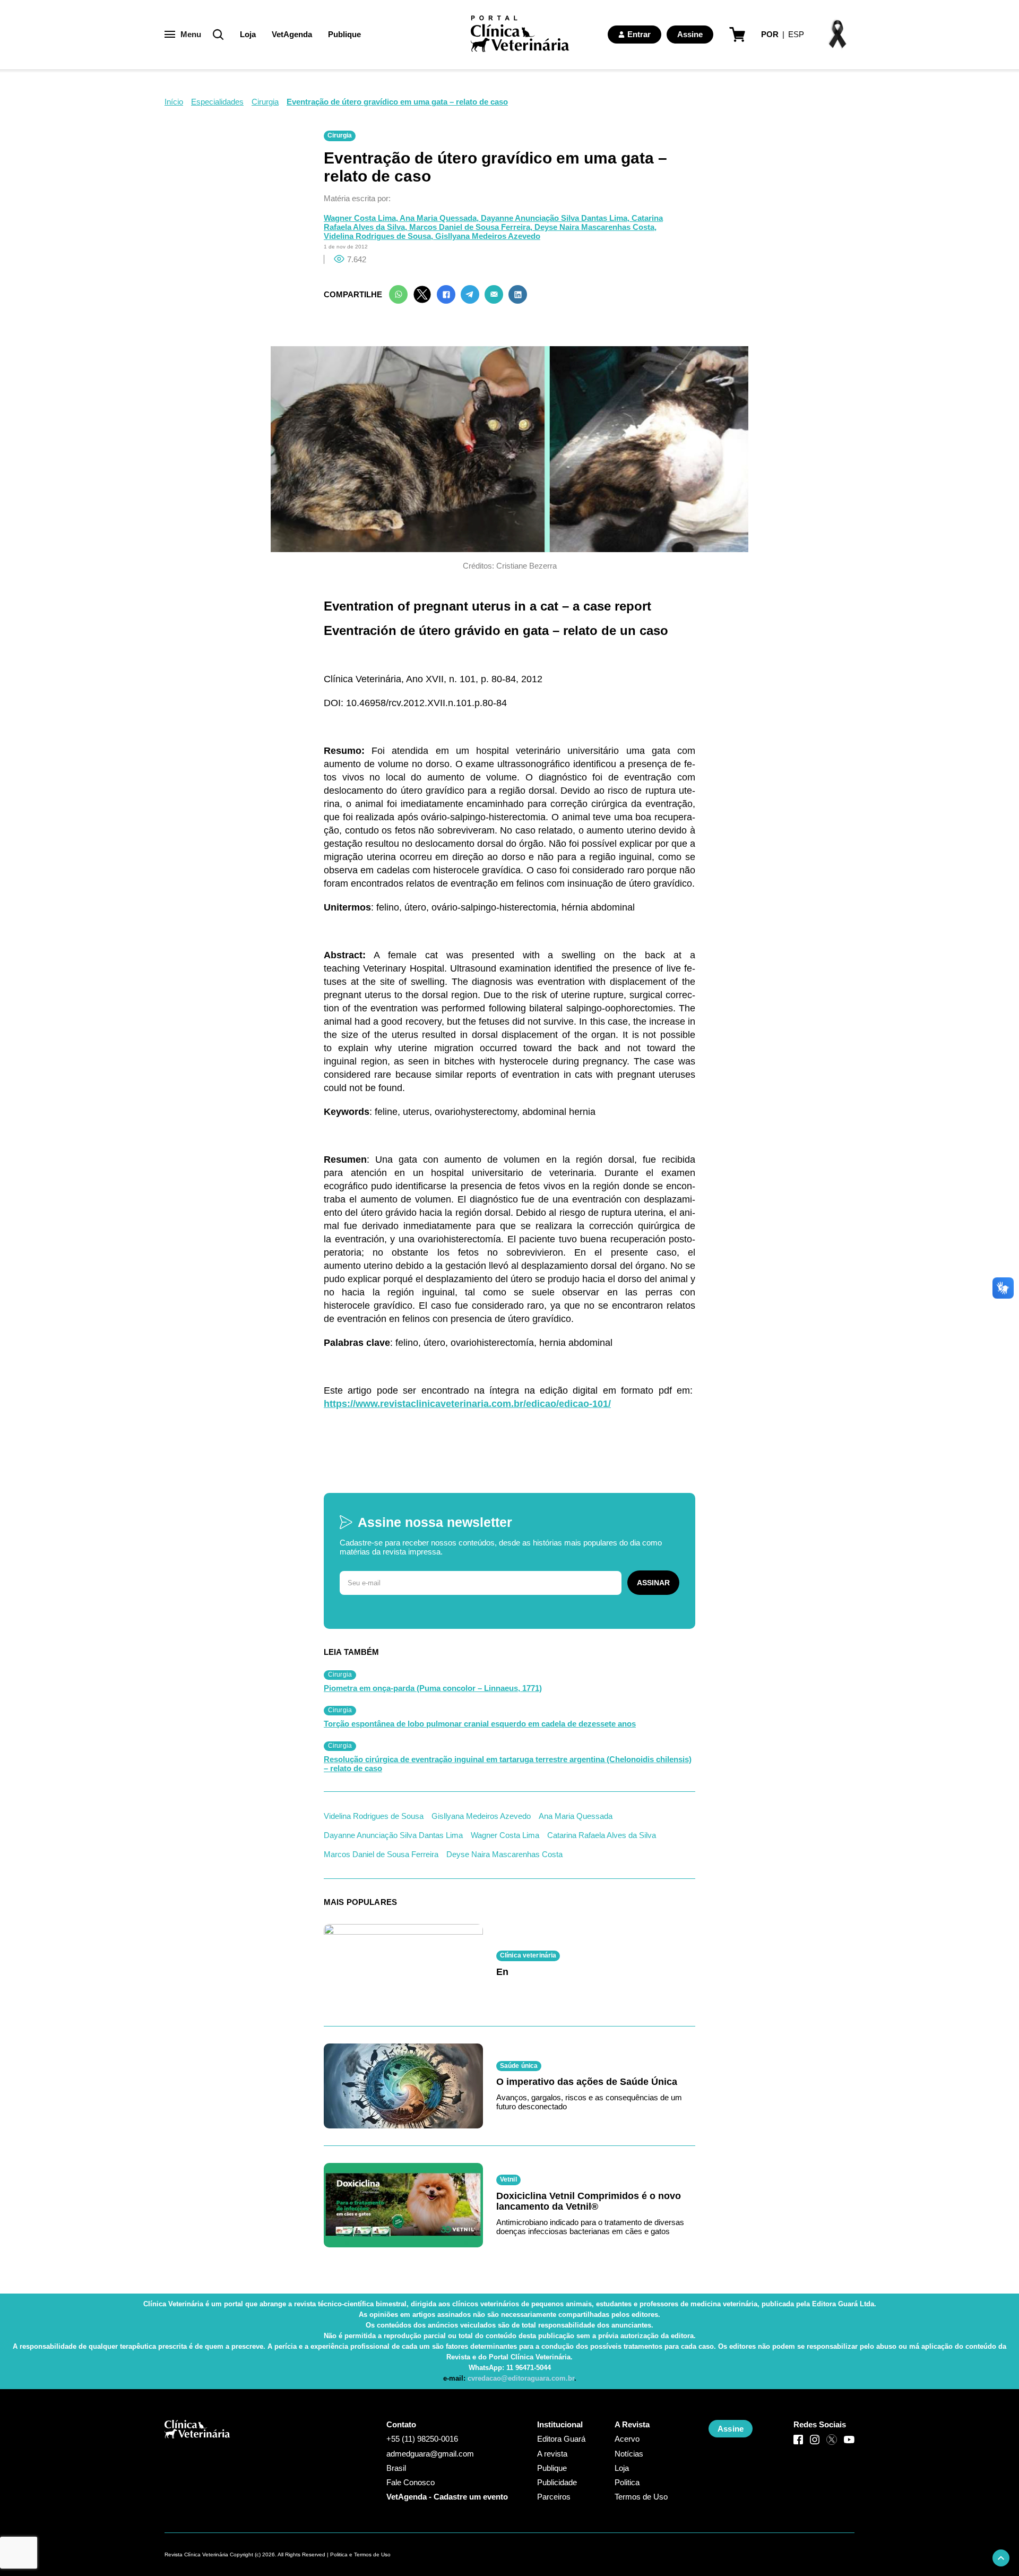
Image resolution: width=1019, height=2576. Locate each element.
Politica (627, 2482)
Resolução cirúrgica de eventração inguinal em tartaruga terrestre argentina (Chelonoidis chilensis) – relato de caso (508, 1764)
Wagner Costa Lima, (362, 218)
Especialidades (217, 102)
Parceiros (554, 2497)
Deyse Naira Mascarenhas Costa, (595, 227)
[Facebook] (798, 2440)
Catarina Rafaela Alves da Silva (602, 1835)
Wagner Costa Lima (505, 1835)
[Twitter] (422, 294)
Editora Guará (561, 2439)
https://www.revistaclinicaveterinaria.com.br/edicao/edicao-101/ (467, 1404)
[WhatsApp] (398, 294)
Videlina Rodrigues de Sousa (374, 1816)
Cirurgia (265, 102)
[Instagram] (815, 2440)
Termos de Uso (641, 2497)
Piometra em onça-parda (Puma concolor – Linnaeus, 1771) (433, 1688)
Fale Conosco (411, 2482)
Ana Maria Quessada (576, 1816)
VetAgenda (292, 34)
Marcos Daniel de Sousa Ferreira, (472, 227)
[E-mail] (494, 294)
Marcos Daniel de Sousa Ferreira (381, 1854)
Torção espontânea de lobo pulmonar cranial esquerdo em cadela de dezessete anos (480, 1724)
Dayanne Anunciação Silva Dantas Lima (393, 1835)
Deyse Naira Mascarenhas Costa (504, 1854)
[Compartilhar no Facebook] (446, 294)
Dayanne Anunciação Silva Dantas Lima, (556, 218)
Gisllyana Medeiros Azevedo (488, 236)
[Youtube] (849, 2440)
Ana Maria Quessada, (440, 218)
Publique (344, 34)
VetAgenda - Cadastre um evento (447, 2497)
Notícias (629, 2454)
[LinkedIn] (518, 294)
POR (770, 34)
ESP (796, 34)
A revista (552, 2454)
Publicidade (557, 2482)
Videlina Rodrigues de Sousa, (379, 236)
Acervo (627, 2439)
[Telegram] (470, 294)
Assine (690, 34)
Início (174, 102)
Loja (248, 34)
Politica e (341, 2554)
